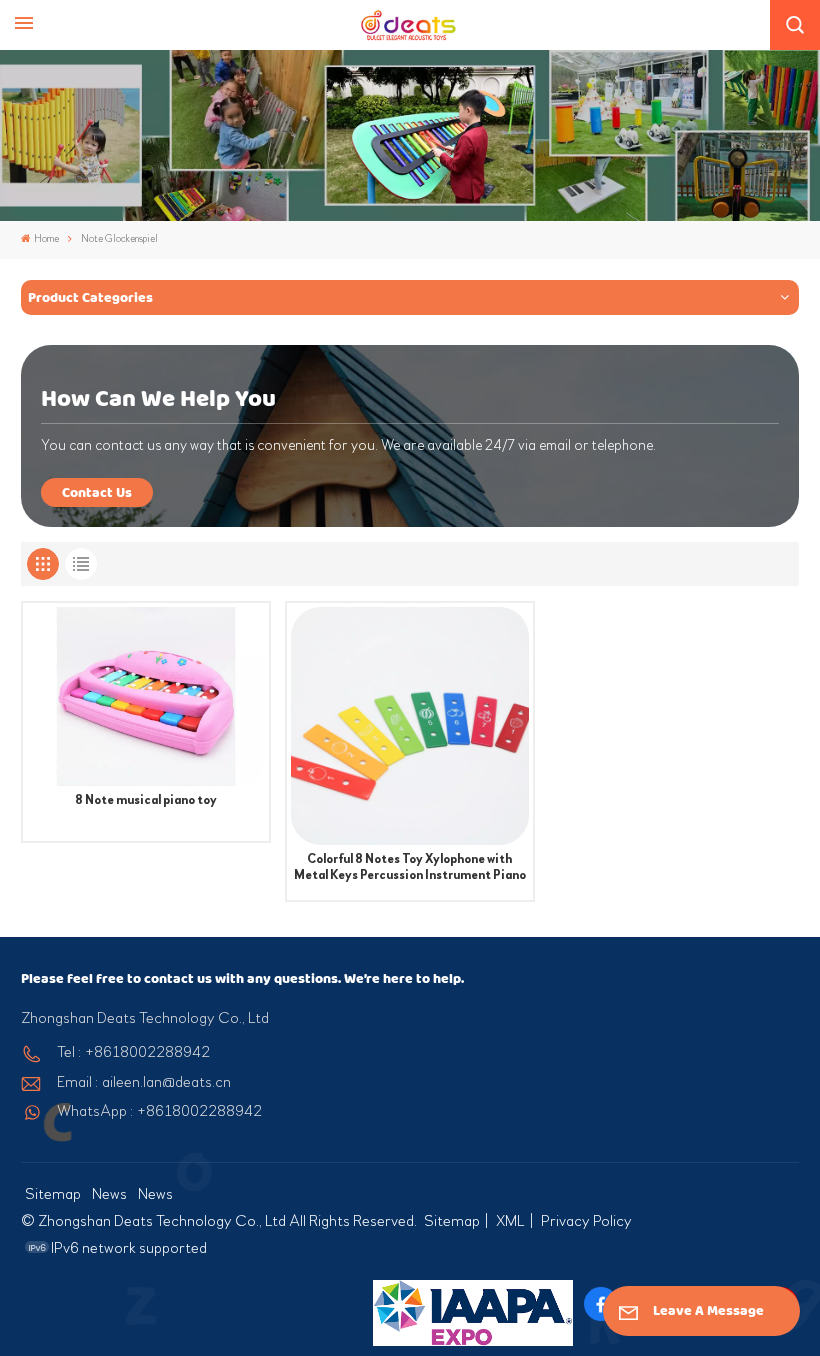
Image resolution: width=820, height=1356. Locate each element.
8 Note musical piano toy (146, 800)
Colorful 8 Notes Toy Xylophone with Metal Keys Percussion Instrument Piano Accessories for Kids (410, 867)
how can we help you (158, 399)
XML (510, 1221)
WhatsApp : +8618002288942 (159, 1111)
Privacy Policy (586, 1221)
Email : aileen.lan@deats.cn (144, 1082)
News (109, 1194)
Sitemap (53, 1194)
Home (46, 239)
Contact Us (97, 492)
